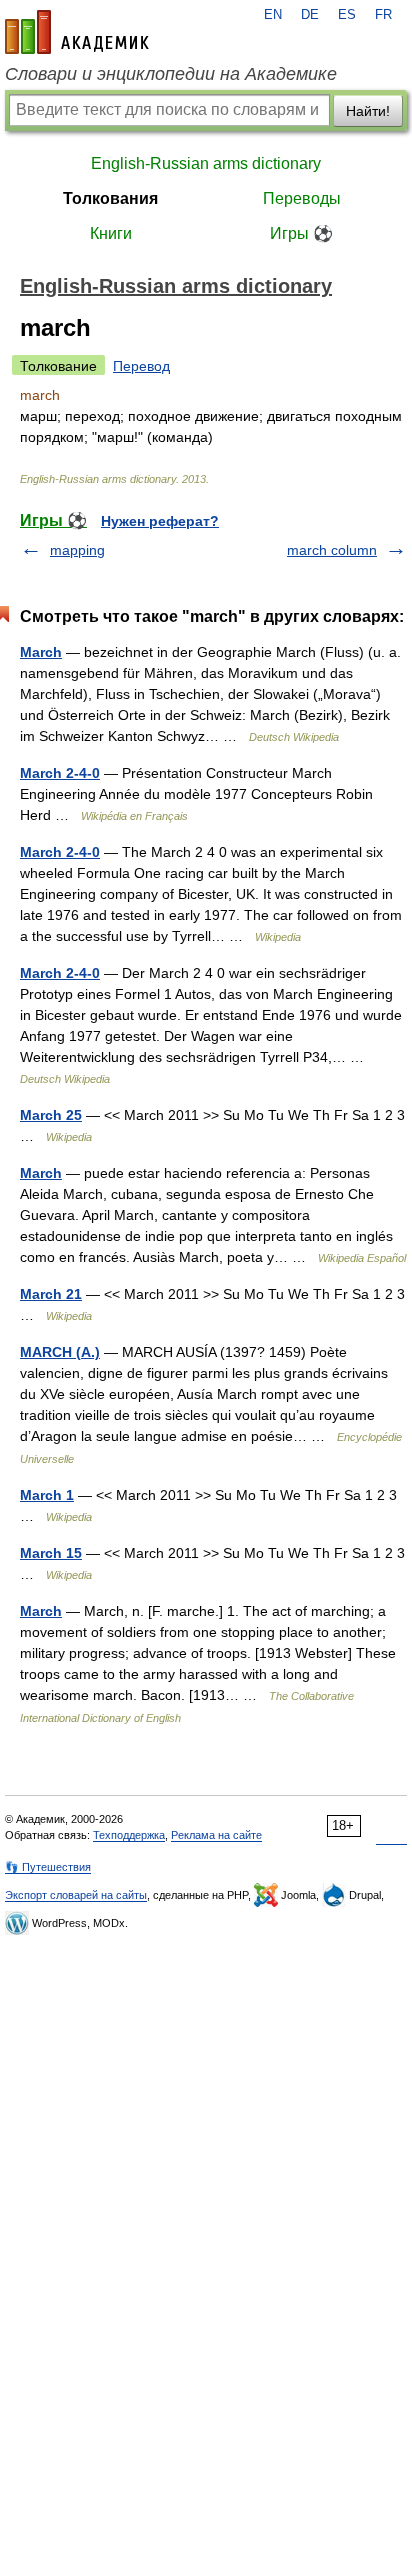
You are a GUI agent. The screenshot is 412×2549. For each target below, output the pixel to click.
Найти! (368, 111)
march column (332, 550)
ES (347, 15)
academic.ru (77, 32)
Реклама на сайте (216, 1835)
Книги (111, 233)
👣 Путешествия (48, 1867)
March (41, 652)
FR (383, 15)
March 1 (47, 1495)
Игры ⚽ (301, 233)
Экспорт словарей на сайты (76, 1895)
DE (310, 15)
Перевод (141, 366)
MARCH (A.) (60, 1352)
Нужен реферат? (160, 521)
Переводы (302, 198)
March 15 (51, 1553)
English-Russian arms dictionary (206, 163)
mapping (77, 550)
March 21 (51, 1294)
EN (273, 15)
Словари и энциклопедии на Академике (171, 74)
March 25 (51, 1115)
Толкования (110, 198)
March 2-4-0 (60, 773)
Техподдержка (129, 1835)
